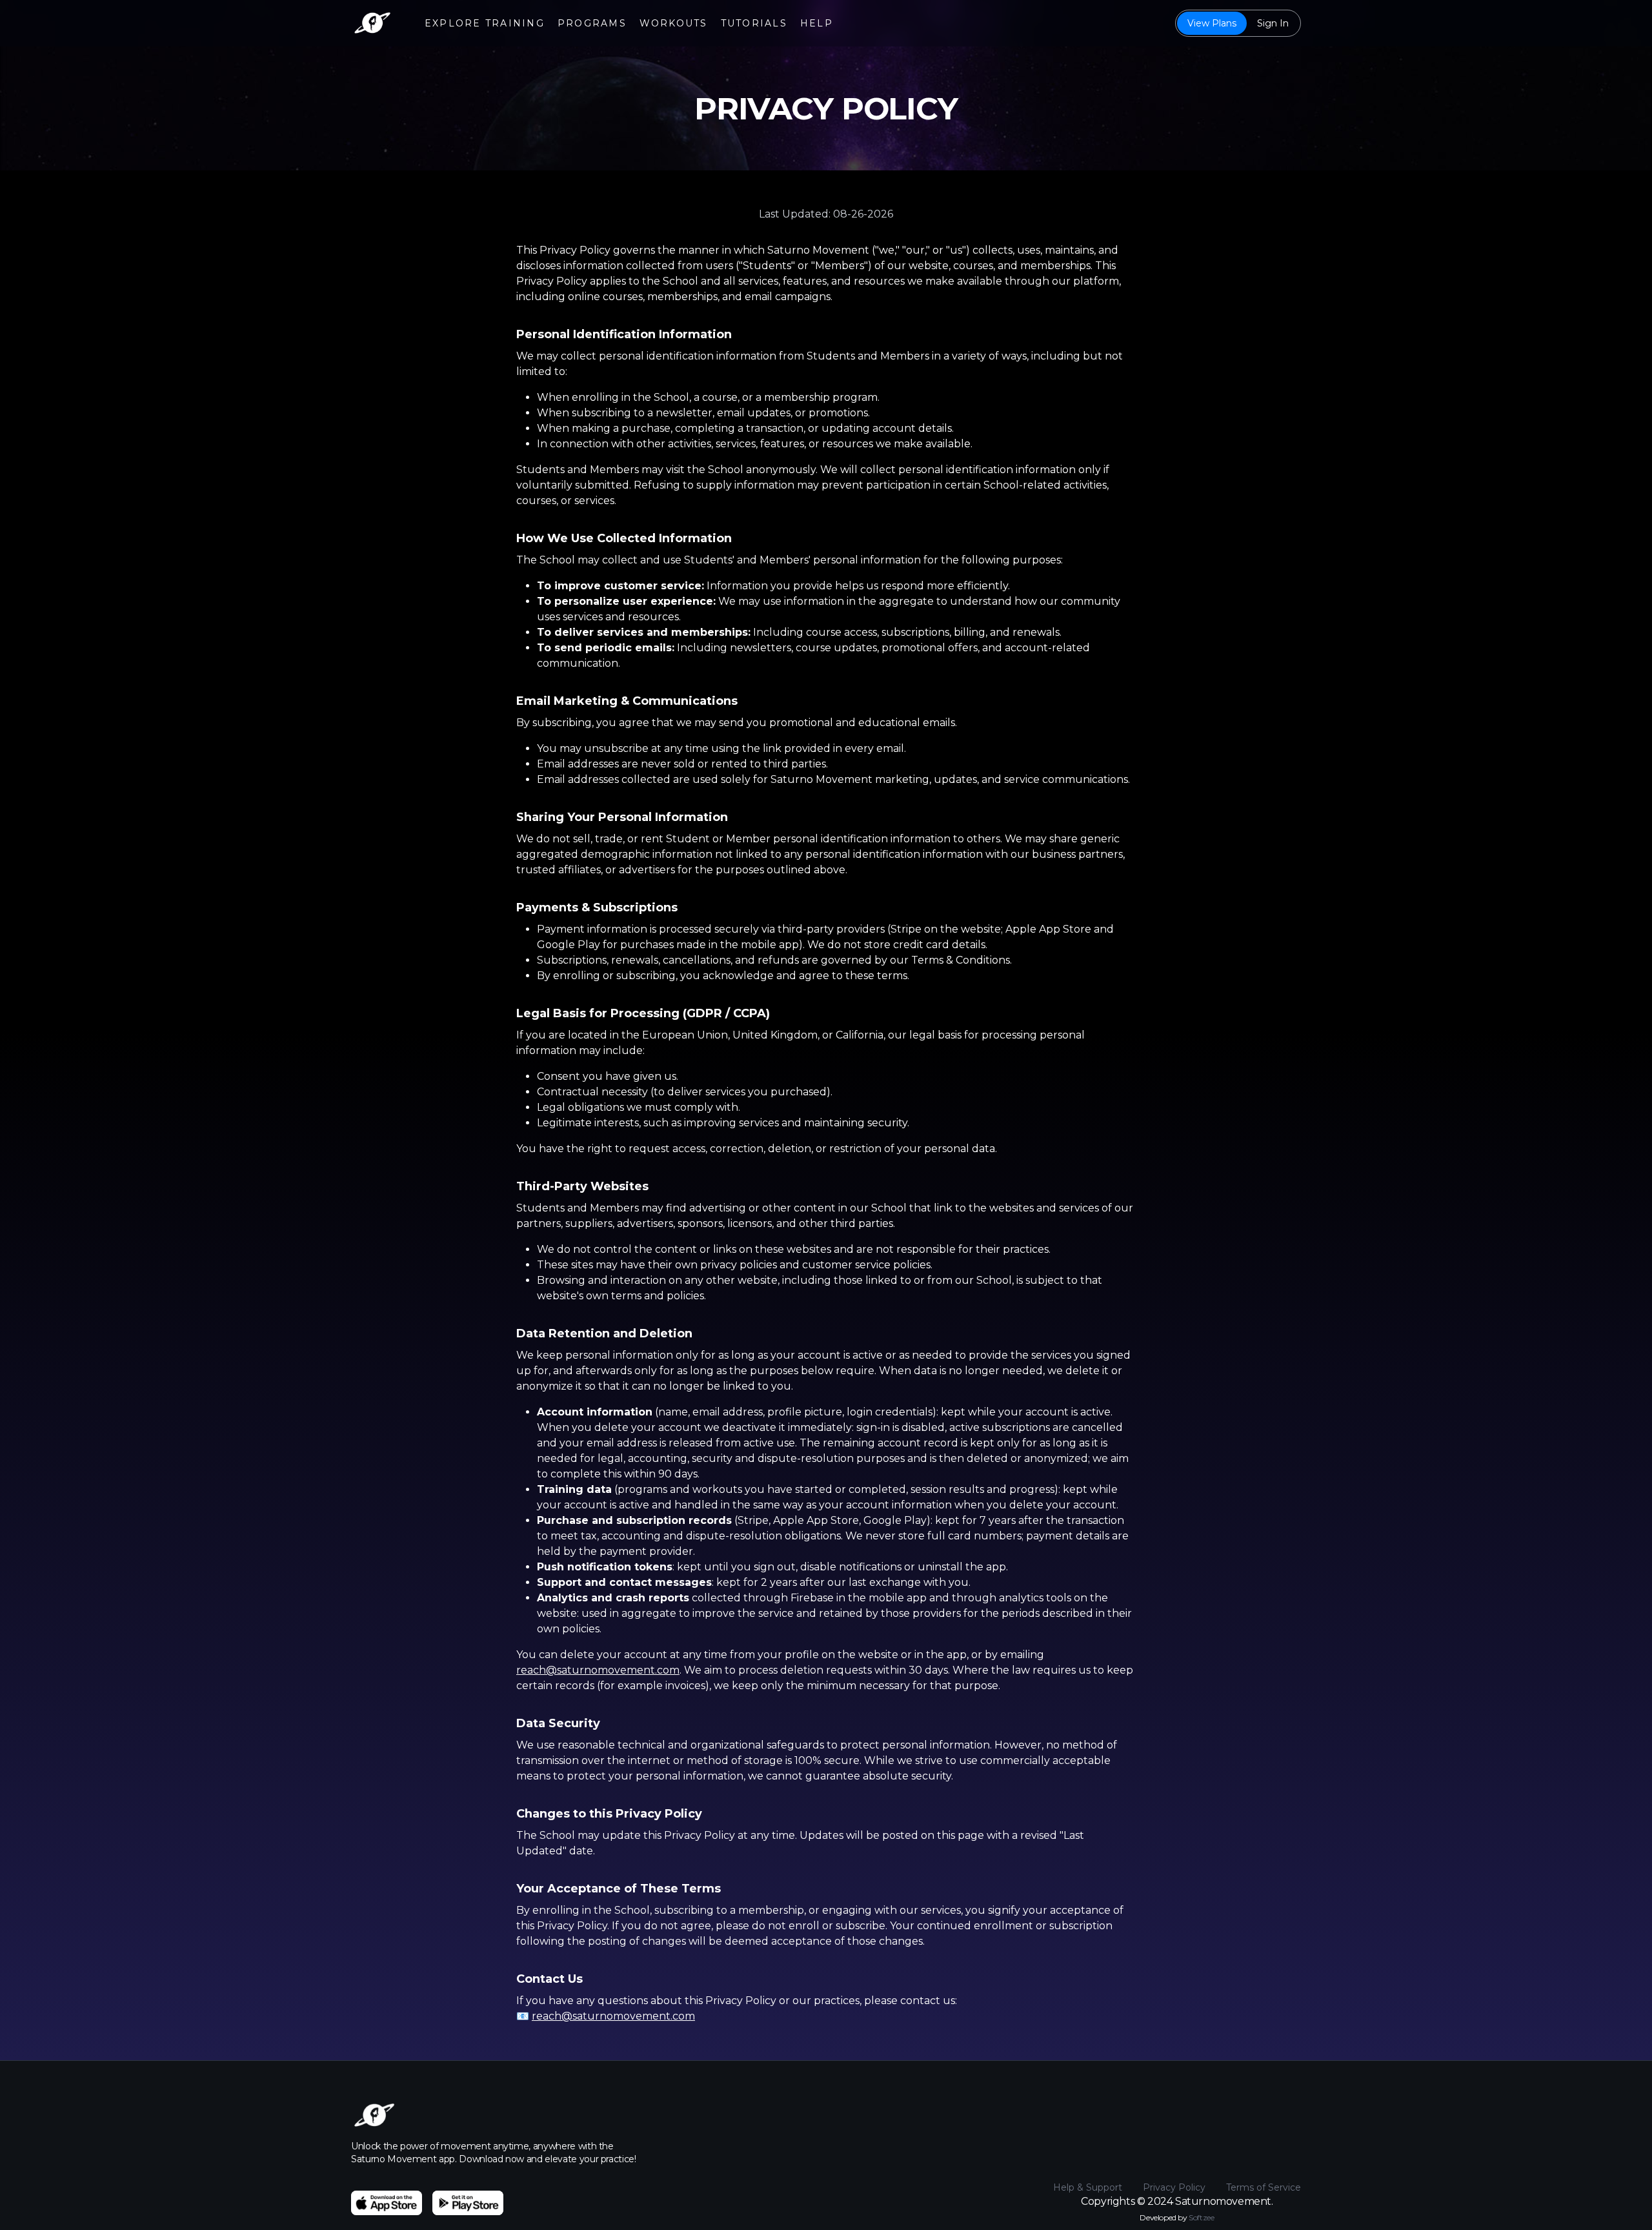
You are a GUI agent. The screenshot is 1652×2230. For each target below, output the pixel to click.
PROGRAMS (592, 23)
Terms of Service (1264, 2187)
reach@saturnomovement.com (598, 1670)
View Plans (1212, 23)
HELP (817, 23)
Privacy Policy (1174, 2187)
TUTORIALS (754, 23)
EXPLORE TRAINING (485, 23)
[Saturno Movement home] (372, 23)
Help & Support (1088, 2187)
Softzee (1201, 2217)
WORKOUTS (674, 23)
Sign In (1273, 23)
